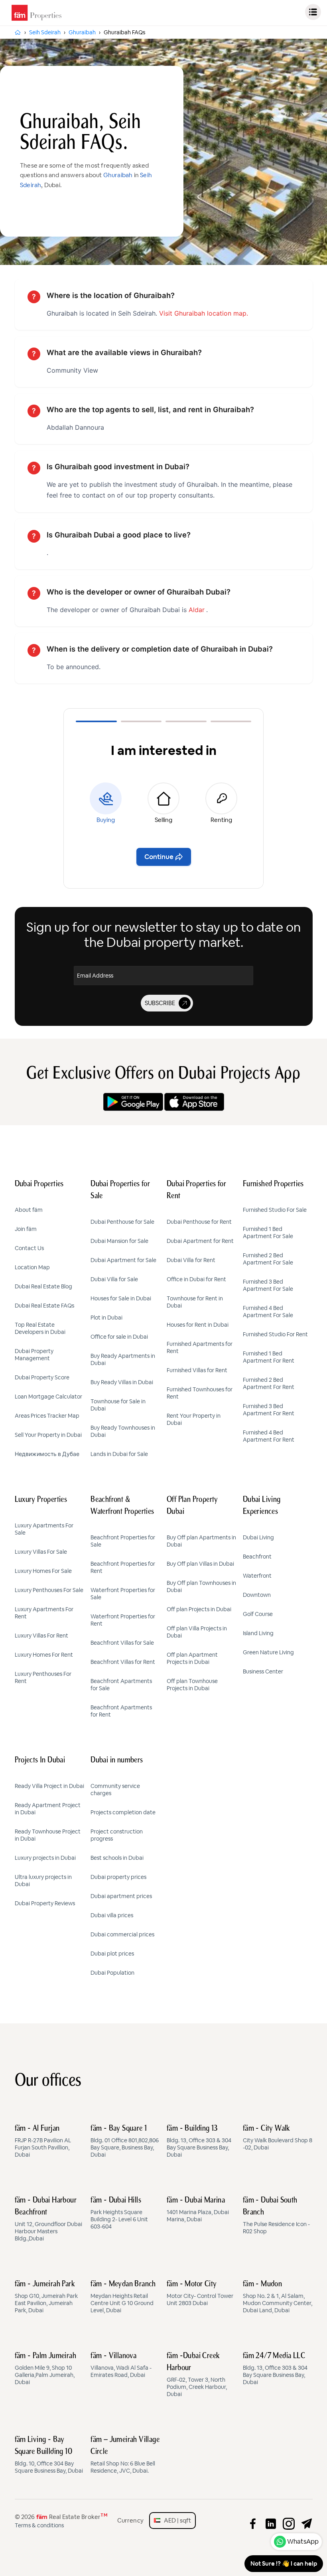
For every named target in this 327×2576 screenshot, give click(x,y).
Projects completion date (123, 1812)
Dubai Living (258, 1537)
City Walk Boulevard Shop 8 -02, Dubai (278, 2138)
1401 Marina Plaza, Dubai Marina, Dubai (198, 2210)
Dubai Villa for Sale (114, 1279)
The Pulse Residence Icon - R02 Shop (276, 2216)
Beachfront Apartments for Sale (121, 1685)
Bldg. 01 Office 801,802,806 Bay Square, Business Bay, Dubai (125, 2141)
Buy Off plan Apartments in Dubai (201, 1541)
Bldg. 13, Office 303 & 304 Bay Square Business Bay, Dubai (199, 2141)
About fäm (29, 1210)
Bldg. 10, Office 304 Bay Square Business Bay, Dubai (49, 2455)
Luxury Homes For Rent (44, 1655)
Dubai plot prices (112, 1954)
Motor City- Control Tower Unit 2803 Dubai (200, 2294)
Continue (159, 857)
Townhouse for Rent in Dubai (195, 1302)
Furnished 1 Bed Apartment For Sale (268, 1233)
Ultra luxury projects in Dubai (43, 1881)
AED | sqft (176, 2520)
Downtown (257, 1595)
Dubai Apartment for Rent (200, 1241)
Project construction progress (117, 1835)
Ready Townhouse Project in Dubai (48, 1835)
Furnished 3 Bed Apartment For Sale (268, 1285)
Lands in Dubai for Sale (119, 1454)
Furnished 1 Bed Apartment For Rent (269, 1357)
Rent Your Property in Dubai (194, 1419)
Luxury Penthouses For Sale (49, 1590)
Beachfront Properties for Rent (123, 1567)
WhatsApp (303, 2541)
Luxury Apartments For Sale (44, 1529)
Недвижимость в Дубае (47, 1454)
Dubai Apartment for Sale (123, 1260)
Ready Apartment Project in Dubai (48, 1809)
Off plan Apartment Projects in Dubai (192, 1658)
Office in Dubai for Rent (196, 1279)
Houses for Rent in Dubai (198, 1325)
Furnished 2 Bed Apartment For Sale (268, 1259)
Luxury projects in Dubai (45, 1858)
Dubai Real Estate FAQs (44, 1306)
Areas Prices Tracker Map (47, 1416)
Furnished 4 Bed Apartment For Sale (268, 1312)
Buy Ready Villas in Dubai (122, 1382)
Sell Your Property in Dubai (48, 1435)
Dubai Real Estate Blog (43, 1286)
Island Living (258, 1633)
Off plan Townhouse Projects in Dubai (192, 1685)
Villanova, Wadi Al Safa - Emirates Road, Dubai (121, 2365)
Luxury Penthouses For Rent (43, 1677)
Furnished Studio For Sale (275, 1210)
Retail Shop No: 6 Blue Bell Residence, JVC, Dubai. (125, 2455)
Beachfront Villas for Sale (122, 1643)
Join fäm (26, 1229)
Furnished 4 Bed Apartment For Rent (269, 1436)
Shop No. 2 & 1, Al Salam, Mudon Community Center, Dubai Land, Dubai (278, 2297)
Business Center (263, 1671)
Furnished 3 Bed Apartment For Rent (269, 1410)
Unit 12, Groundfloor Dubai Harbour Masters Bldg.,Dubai (48, 2219)
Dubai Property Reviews (45, 1903)
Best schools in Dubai (117, 1858)
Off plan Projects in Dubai (199, 1609)
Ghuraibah (118, 175)
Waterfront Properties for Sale (123, 1594)
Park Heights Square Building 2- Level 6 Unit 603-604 (119, 2213)
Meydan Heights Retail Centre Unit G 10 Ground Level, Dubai (123, 2297)
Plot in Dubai (106, 1318)
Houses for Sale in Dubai (121, 1298)
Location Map (32, 1267)
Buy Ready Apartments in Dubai (123, 1359)
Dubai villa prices (112, 1915)
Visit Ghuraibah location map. (204, 313)
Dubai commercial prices (122, 1934)
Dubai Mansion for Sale (119, 1241)
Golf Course (258, 1614)
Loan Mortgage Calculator (48, 1397)
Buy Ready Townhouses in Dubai (123, 1431)
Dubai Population (112, 1973)
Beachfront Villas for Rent (123, 1662)
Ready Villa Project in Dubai (49, 1786)
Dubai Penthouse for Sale (122, 1222)
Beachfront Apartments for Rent (121, 1711)
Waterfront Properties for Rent (123, 1620)
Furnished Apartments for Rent (200, 1347)
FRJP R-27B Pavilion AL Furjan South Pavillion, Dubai (43, 2141)
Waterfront (257, 1576)
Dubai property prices (118, 1877)
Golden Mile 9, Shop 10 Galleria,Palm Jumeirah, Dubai (46, 2369)
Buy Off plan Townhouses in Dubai (201, 1586)
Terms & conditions (39, 2525)
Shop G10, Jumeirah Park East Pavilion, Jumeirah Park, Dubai (46, 2297)
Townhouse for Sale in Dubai (118, 1405)
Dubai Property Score (42, 1377)
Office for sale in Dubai (119, 1337)
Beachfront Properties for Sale (123, 1541)
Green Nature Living (268, 1652)
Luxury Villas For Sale (41, 1552)
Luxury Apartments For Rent (44, 1613)
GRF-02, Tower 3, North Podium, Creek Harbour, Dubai (197, 2375)
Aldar (197, 610)
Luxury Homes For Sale (43, 1571)
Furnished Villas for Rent (197, 1370)
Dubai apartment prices (121, 1896)
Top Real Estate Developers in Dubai (40, 1328)
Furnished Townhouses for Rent (200, 1393)
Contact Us (29, 1248)
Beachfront (257, 1557)
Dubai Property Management (34, 1355)
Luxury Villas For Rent (41, 1636)
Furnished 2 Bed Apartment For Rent (269, 1383)
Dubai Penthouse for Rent (199, 1222)
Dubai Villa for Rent (191, 1260)
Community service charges (115, 1790)
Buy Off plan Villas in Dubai (200, 1564)
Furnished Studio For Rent (275, 1334)
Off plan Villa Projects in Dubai (197, 1632)
